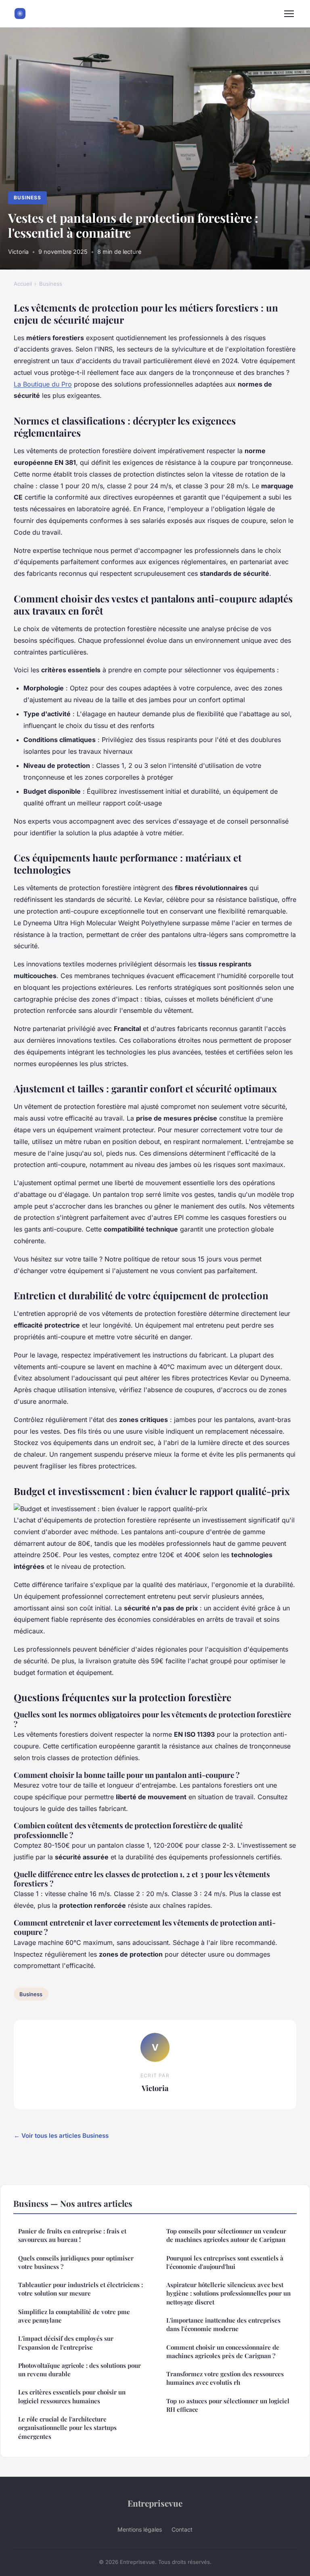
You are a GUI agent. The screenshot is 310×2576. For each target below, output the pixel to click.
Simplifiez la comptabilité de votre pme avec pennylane (74, 2316)
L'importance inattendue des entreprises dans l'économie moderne (223, 2324)
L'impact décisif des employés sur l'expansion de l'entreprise (66, 2343)
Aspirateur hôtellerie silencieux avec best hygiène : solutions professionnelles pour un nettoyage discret (228, 2293)
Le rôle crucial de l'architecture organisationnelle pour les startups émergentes (67, 2428)
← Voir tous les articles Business (61, 2136)
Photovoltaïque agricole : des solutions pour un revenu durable (80, 2370)
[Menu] (289, 14)
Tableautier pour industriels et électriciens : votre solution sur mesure (81, 2289)
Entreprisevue (155, 2503)
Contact (182, 2529)
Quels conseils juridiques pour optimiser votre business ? (76, 2262)
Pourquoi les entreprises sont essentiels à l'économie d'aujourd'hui (225, 2262)
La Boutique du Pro (43, 384)
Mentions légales (140, 2529)
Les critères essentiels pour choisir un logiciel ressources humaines (72, 2396)
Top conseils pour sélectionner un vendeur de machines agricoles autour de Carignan (226, 2235)
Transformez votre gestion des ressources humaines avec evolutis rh (225, 2378)
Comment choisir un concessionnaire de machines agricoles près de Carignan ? (223, 2351)
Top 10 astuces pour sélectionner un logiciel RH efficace (228, 2405)
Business (27, 198)
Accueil (23, 284)
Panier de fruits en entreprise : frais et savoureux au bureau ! (72, 2235)
